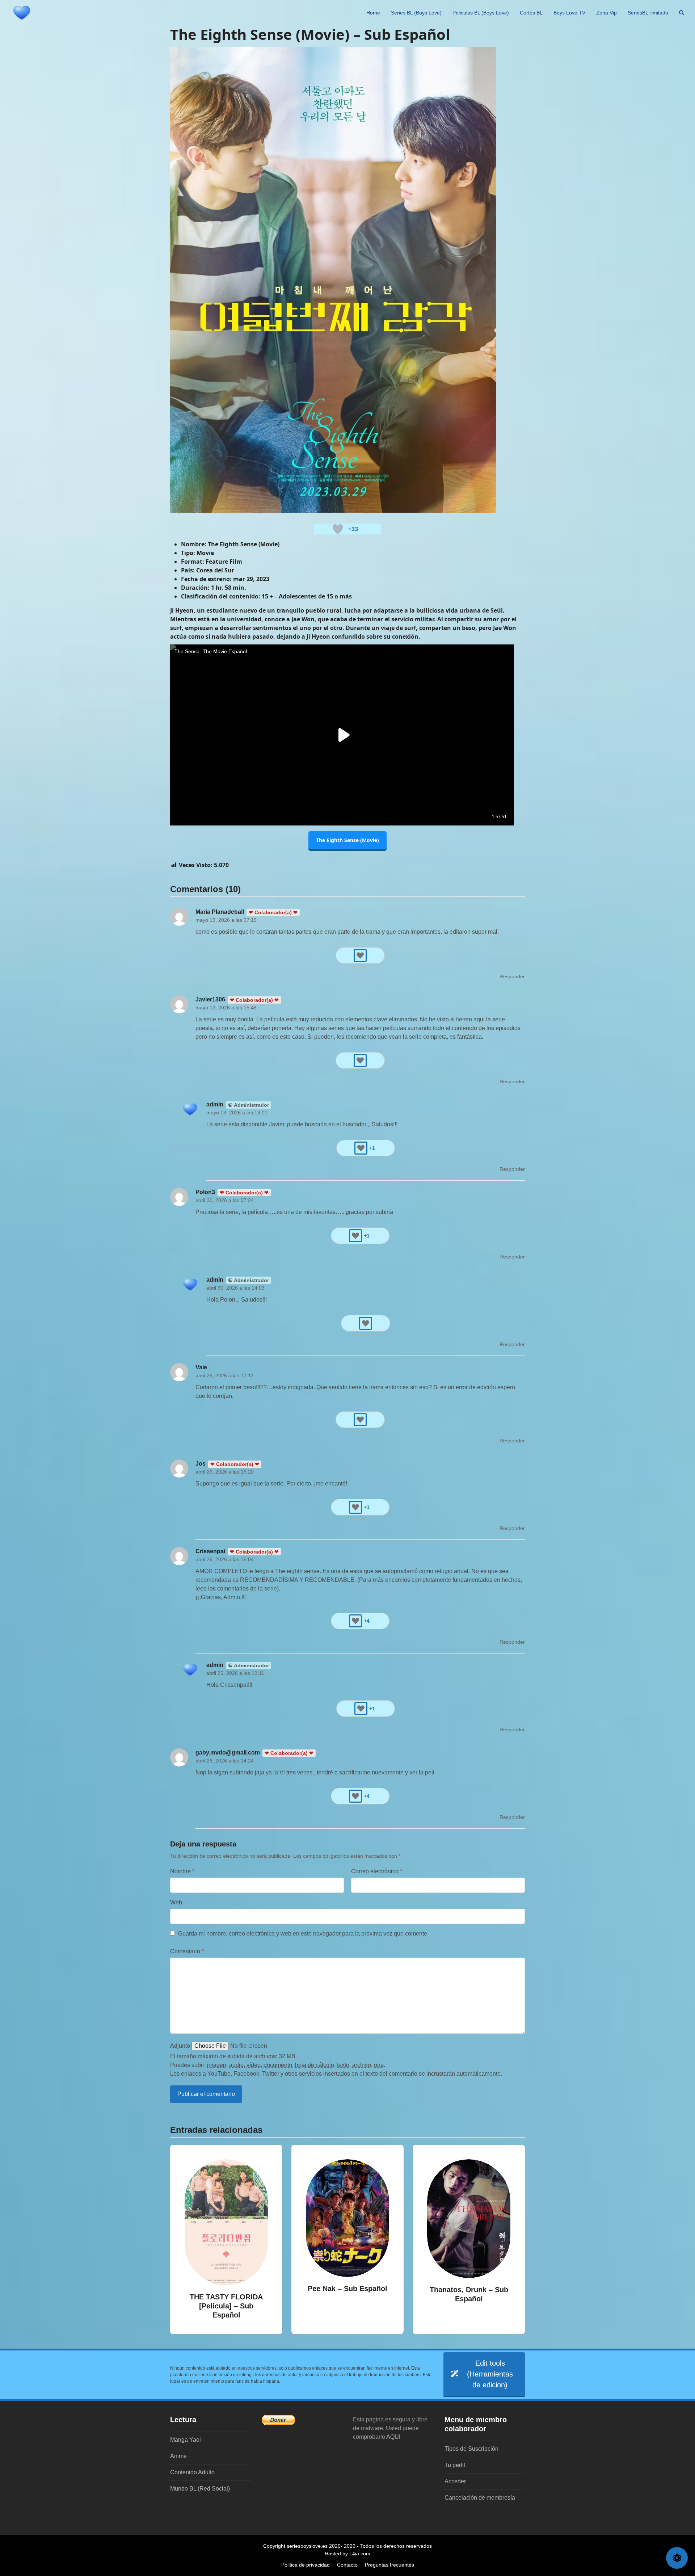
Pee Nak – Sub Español (347, 2289)
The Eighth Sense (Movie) (347, 840)
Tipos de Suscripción (471, 2449)
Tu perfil (455, 2465)
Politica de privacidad (306, 2565)
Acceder (455, 2481)
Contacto (347, 2565)
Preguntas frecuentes (389, 2565)
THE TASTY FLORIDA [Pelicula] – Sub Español (226, 2306)
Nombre (182, 1871)
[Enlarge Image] (333, 279)
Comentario (187, 1951)
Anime (178, 2456)
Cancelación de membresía (480, 2498)
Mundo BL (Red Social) (200, 2489)
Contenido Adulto (192, 2472)
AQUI (393, 2437)
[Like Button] (338, 529)
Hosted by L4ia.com (347, 2554)
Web (176, 1902)
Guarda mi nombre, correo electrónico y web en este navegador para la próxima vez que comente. (303, 1934)
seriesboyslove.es (307, 2546)
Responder (512, 976)
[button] (682, 13)
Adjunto (180, 2046)
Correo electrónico (377, 1871)
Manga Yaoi (186, 2440)
